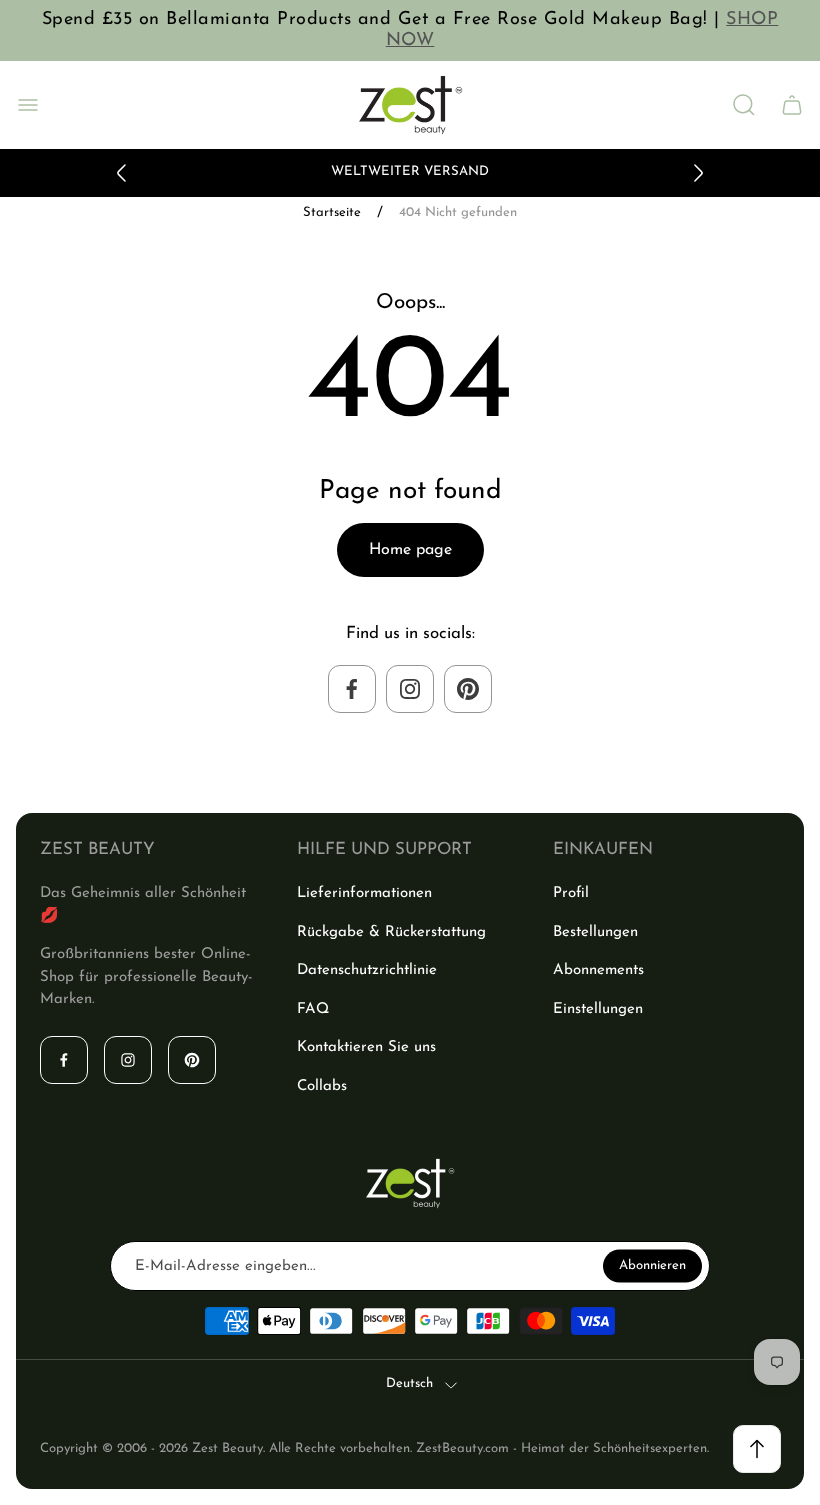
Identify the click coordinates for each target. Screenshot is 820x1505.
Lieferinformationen (364, 893)
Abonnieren (652, 1265)
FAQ (313, 1009)
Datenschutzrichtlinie (367, 970)
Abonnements (598, 970)
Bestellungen (595, 932)
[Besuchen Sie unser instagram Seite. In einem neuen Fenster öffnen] (410, 689)
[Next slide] (698, 173)
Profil (571, 893)
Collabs (322, 1086)
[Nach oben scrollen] (757, 1449)
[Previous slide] (122, 173)
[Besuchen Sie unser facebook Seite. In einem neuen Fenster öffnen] (352, 689)
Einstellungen (598, 1009)
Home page (410, 550)
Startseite (332, 212)
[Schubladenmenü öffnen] (28, 105)
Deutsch (409, 1383)
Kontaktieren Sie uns (366, 1047)
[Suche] (744, 105)
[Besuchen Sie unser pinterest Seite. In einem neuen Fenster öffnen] (468, 689)
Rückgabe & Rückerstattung (391, 932)
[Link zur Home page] (410, 1183)
